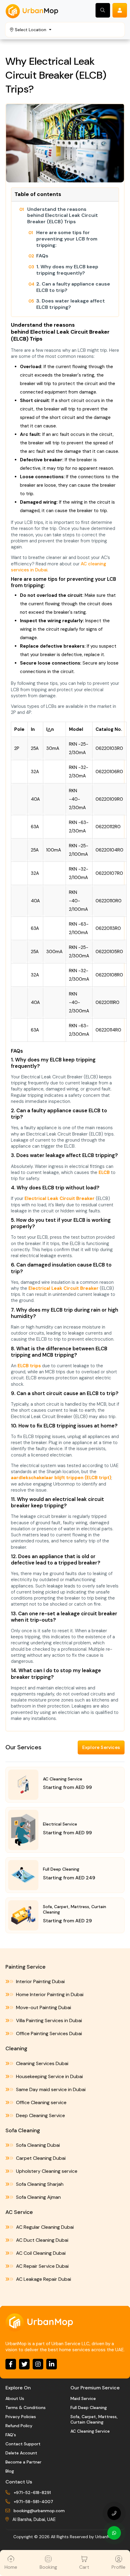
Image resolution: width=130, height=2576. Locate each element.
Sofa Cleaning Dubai (37, 2145)
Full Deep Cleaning (89, 2408)
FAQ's (11, 2435)
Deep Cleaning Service (40, 2115)
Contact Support (23, 2444)
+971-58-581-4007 (33, 2502)
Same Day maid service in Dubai (50, 2089)
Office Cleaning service (41, 2102)
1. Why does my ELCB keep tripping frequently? (67, 270)
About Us (15, 2398)
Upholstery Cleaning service (46, 2171)
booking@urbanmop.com (39, 2511)
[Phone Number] (114, 2513)
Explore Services (101, 1747)
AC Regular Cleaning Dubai (44, 2227)
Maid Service (83, 2398)
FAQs (42, 256)
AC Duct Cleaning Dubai (42, 2240)
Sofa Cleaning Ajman (38, 2197)
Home (11, 2567)
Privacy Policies (21, 2417)
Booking (48, 2567)
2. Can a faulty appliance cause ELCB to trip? (73, 287)
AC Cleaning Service (90, 2431)
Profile (119, 2567)
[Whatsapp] (114, 2533)
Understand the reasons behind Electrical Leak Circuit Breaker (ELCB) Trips (63, 216)
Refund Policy (19, 2426)
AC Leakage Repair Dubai (43, 2279)
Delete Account (21, 2453)
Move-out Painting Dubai (43, 2007)
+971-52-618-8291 (32, 2493)
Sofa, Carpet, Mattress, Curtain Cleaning (94, 2419)
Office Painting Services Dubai (48, 2033)
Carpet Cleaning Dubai (40, 2158)
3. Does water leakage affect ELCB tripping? (71, 304)
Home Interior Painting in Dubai (49, 1994)
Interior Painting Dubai (40, 1981)
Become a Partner (23, 2462)
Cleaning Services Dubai (42, 2063)
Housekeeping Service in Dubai (49, 2076)
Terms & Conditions (26, 2408)
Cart (84, 2567)
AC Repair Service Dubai (42, 2266)
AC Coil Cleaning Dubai (40, 2253)
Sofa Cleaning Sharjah (39, 2184)
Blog (10, 2471)
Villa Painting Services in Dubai (48, 2020)
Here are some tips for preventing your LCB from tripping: (67, 239)
